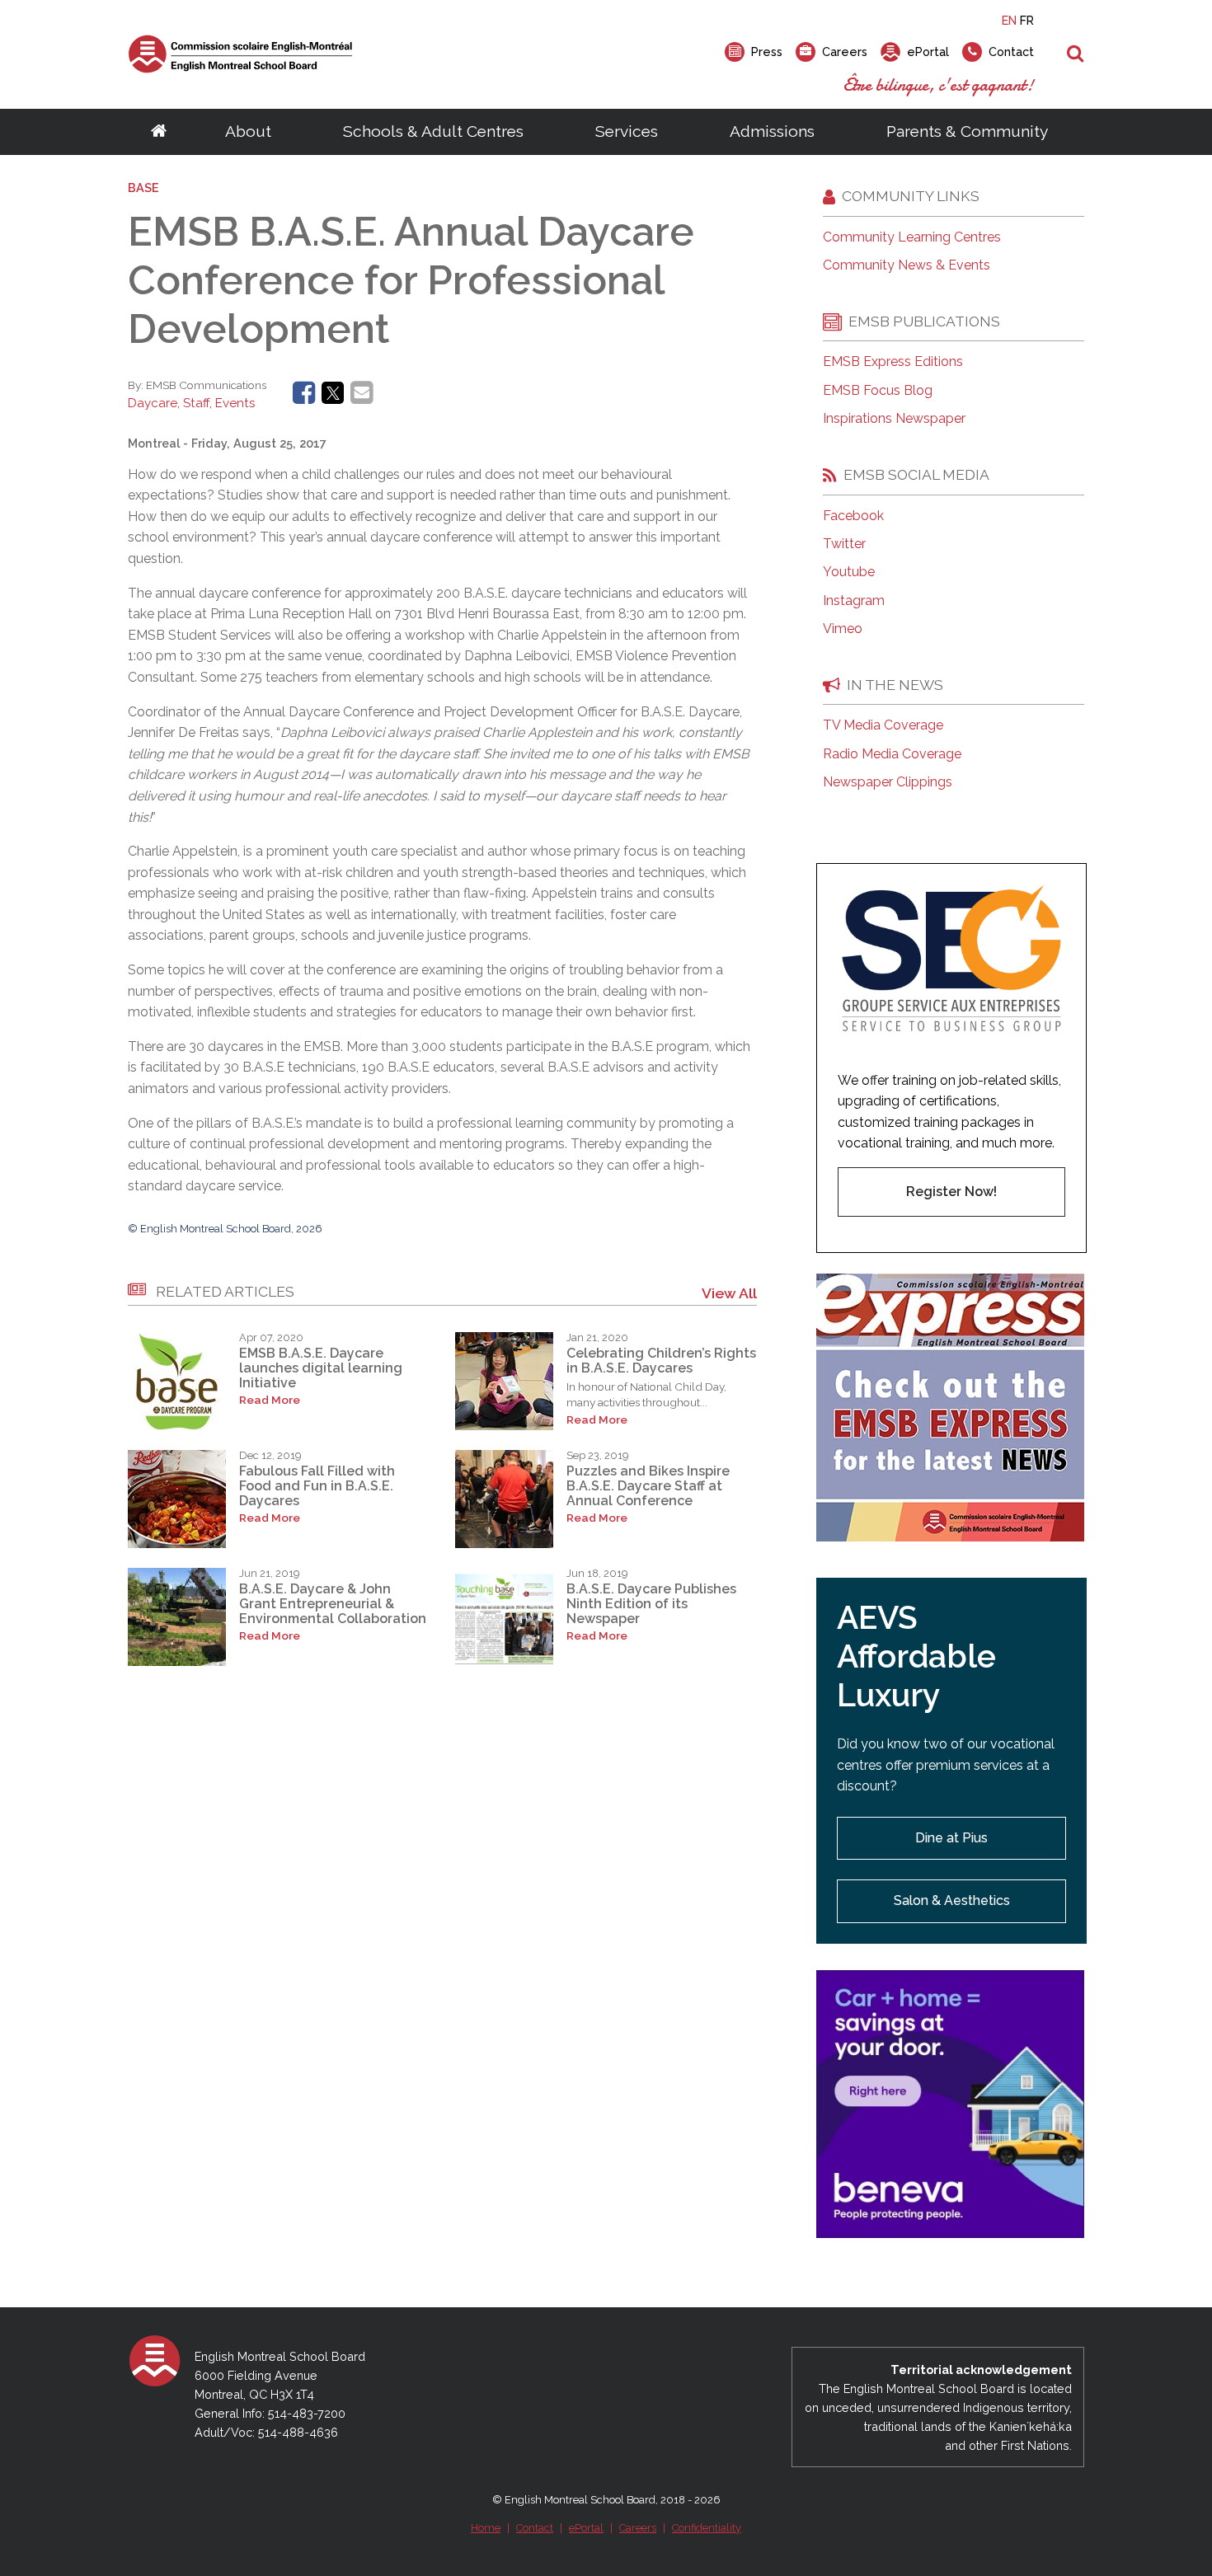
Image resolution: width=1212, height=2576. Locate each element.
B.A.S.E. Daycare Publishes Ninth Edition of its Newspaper (651, 1604)
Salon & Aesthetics (952, 1900)
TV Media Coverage (883, 725)
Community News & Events (907, 265)
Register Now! (951, 1192)
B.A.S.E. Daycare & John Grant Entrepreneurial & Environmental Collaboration (333, 1604)
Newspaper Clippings (888, 782)
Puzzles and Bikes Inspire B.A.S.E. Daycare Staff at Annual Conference (648, 1486)
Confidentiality (707, 2528)
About (248, 131)
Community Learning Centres (912, 237)
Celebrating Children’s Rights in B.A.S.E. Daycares (661, 1361)
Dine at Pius (951, 1838)
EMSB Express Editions (893, 362)
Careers (638, 2528)
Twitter (844, 544)
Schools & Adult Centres (433, 131)
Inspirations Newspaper (894, 419)
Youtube (849, 572)
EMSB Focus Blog (878, 391)
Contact (535, 2528)
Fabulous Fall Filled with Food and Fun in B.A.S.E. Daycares (317, 1486)
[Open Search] (1076, 54)
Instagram (854, 601)
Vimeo (843, 629)
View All (729, 1293)
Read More (270, 1400)
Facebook (853, 516)
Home (486, 2528)
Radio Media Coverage (892, 754)
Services (627, 131)
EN (1009, 20)
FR (1027, 20)
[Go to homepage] (159, 132)
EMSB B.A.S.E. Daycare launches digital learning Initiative (321, 1368)
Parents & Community (967, 131)
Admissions (772, 131)
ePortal (586, 2528)
